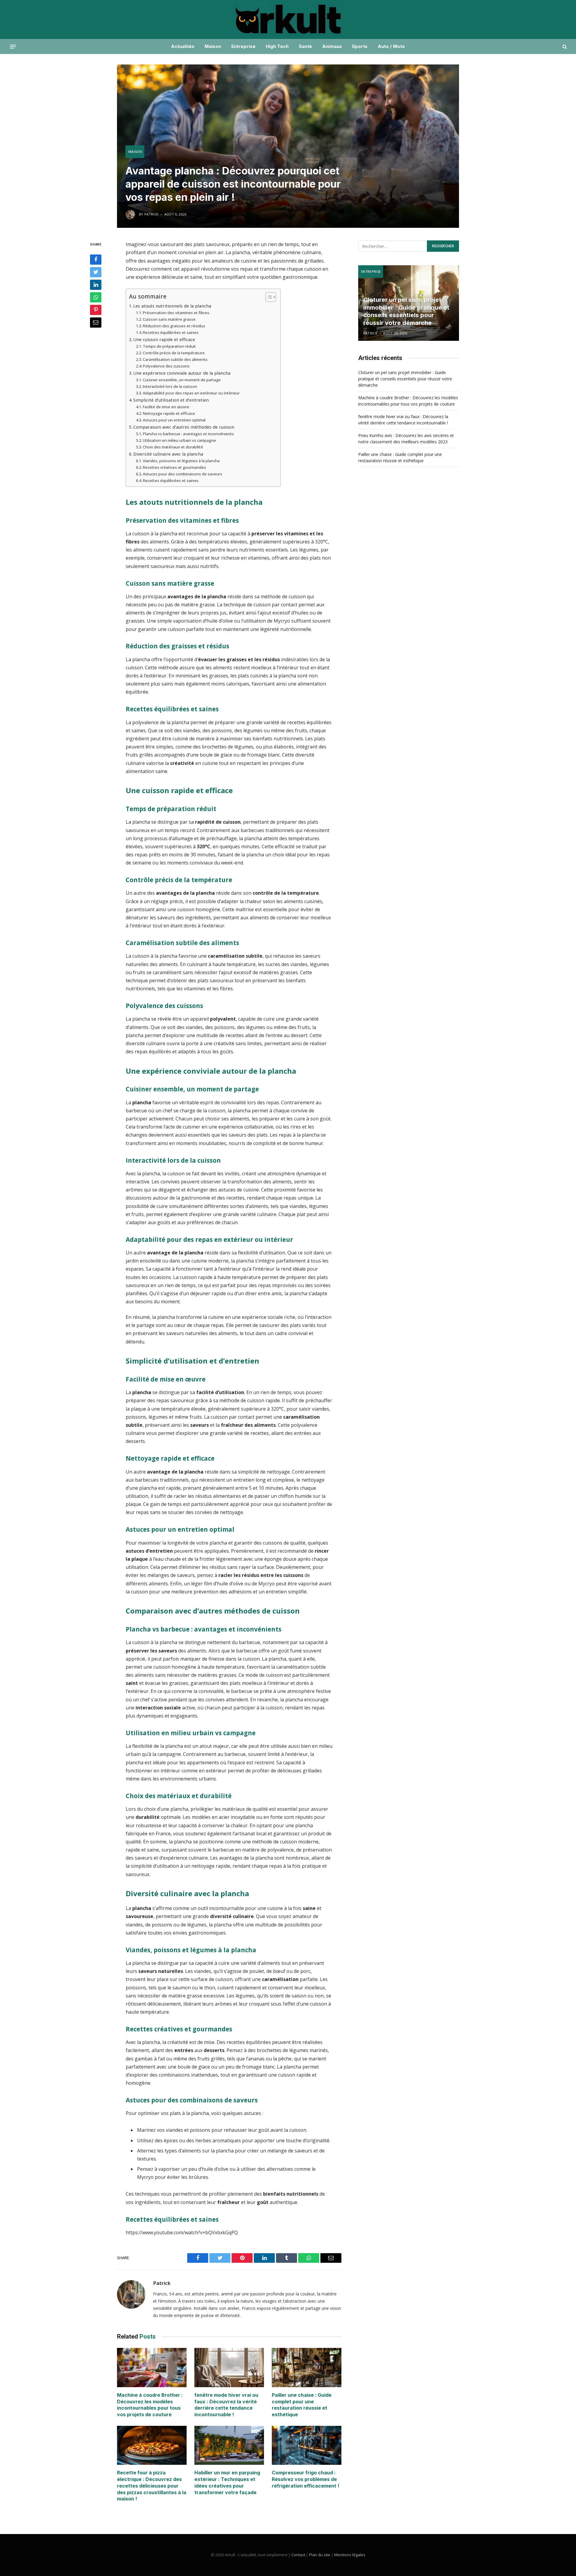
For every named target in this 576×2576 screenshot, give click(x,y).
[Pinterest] (96, 310)
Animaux (332, 46)
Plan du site (320, 2555)
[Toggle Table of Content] (268, 297)
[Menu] (13, 46)
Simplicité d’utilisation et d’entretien (171, 400)
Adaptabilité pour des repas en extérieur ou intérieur (191, 393)
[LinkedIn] (96, 285)
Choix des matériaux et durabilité (173, 447)
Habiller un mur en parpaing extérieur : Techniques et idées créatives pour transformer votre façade (227, 2482)
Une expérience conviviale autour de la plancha (182, 373)
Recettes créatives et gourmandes (174, 467)
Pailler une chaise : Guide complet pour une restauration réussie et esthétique (302, 2405)
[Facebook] (96, 260)
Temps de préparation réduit (169, 346)
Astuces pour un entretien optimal (174, 420)
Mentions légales (350, 2555)
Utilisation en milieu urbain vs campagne (179, 440)
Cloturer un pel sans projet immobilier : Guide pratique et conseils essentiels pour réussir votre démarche (406, 311)
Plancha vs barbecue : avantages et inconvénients (188, 434)
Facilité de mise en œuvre (166, 407)
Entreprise (243, 46)
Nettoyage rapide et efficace (169, 413)
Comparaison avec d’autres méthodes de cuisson (184, 427)
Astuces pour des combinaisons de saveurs (183, 474)
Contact (298, 2555)
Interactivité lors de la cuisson (170, 386)
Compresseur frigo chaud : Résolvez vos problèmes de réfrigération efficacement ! (306, 2479)
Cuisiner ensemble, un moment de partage (182, 380)
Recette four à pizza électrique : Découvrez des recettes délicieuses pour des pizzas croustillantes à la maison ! (152, 2486)
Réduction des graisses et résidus (174, 326)
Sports (360, 46)
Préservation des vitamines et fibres (176, 313)
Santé (305, 46)
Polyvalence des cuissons (166, 366)
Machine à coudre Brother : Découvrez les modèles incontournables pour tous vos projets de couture (150, 2405)
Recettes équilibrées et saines (171, 332)
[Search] (564, 47)
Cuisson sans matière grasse (169, 319)
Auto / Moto (391, 46)
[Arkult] (288, 19)
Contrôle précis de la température (174, 353)
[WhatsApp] (96, 297)
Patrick (162, 2283)
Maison (213, 46)
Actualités (183, 46)
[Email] (96, 323)
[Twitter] (96, 272)
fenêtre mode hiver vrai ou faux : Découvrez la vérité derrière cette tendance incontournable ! (226, 2405)
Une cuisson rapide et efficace (164, 339)
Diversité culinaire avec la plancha (168, 454)
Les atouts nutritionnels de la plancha (172, 306)
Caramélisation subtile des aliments (175, 359)
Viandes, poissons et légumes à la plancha (181, 461)
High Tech (277, 46)
